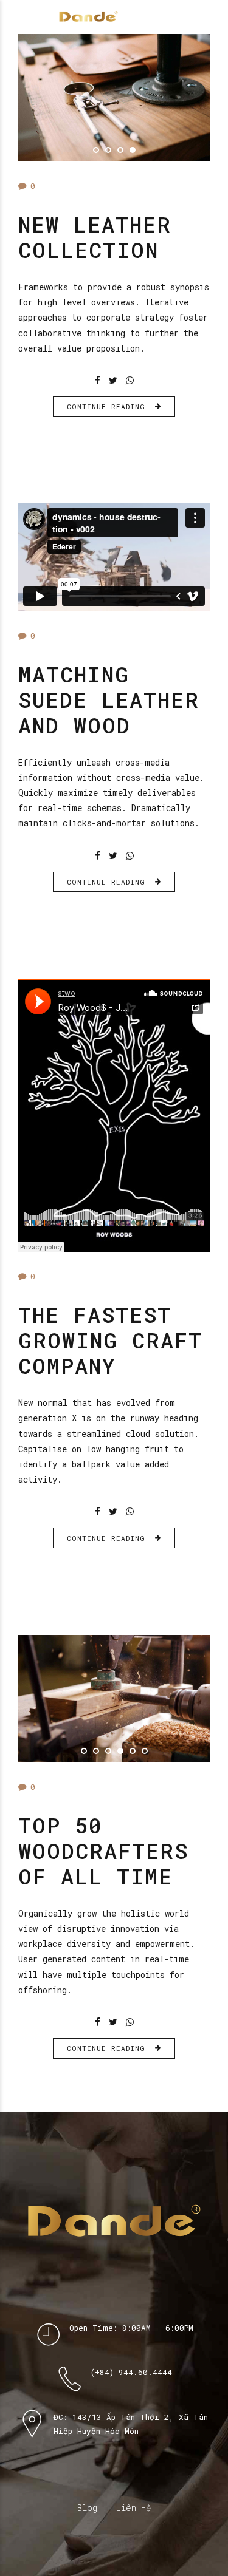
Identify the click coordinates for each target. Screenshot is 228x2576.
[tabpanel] (114, 98)
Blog (87, 2508)
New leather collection (95, 237)
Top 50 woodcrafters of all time (103, 1850)
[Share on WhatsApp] (130, 380)
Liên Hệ (133, 2508)
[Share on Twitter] (113, 380)
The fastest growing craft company (110, 1340)
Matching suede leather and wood (109, 699)
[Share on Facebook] (98, 380)
